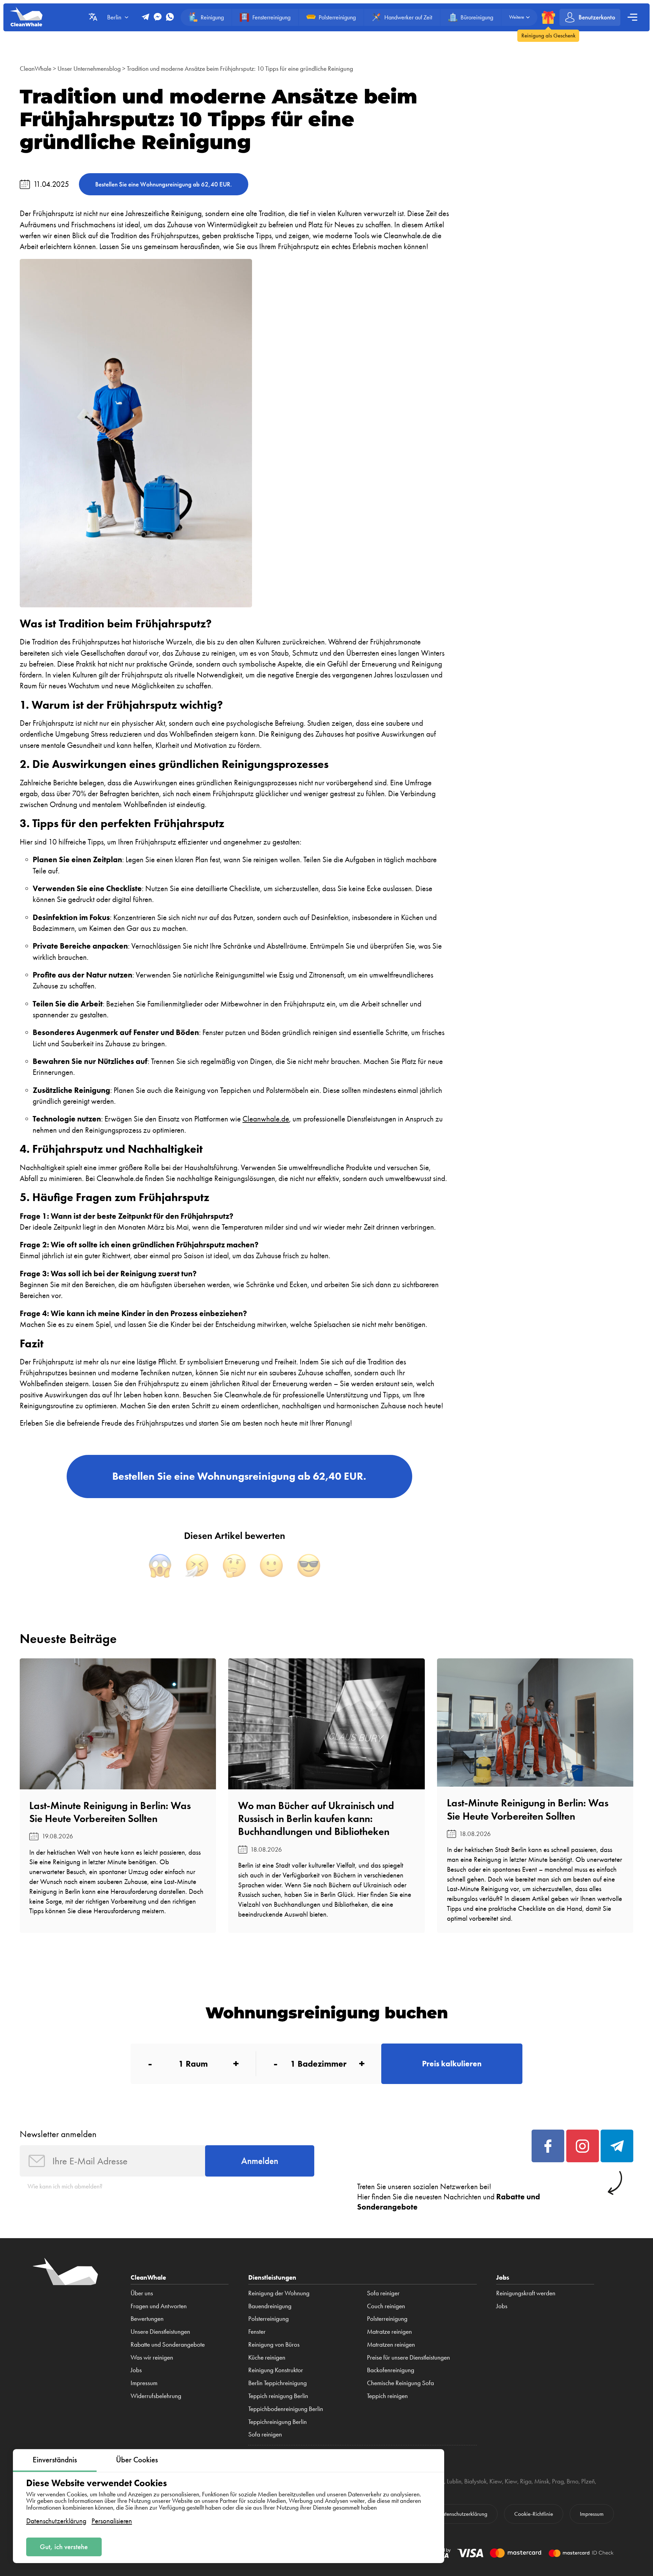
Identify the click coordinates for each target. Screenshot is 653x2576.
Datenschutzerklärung (56, 2521)
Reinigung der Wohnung (279, 2293)
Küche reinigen (267, 2358)
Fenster (257, 2332)
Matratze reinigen (389, 2332)
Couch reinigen (386, 2306)
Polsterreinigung (269, 2319)
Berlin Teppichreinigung (278, 2383)
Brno (573, 2481)
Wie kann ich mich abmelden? (65, 2186)
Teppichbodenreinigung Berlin (286, 2409)
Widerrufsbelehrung (156, 2396)
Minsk (542, 2481)
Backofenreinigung (391, 2370)
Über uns (142, 2293)
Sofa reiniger (383, 2293)
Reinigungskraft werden (526, 2293)
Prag (558, 2481)
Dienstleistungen (272, 2277)
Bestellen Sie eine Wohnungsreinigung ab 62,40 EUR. (164, 184)
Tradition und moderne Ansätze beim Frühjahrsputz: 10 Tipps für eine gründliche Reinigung (240, 69)
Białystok (475, 2481)
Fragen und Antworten (159, 2306)
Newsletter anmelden (58, 2134)
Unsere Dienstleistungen (160, 2332)
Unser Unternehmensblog (89, 69)
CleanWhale (36, 69)
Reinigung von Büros (274, 2345)
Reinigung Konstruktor (276, 2370)
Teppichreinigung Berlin (278, 2422)
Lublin (454, 2481)
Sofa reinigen (265, 2434)
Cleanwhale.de (266, 1119)
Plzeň (588, 2481)
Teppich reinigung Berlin (278, 2396)
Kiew (496, 2481)
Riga (526, 2481)
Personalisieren (112, 2521)
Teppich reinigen (387, 2396)
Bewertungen (147, 2319)
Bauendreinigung (270, 2306)
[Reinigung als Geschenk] (548, 17)
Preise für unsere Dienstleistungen (408, 2358)
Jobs (136, 2370)
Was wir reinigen (152, 2358)
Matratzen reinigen (391, 2345)
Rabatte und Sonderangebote (168, 2345)
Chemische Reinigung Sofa (400, 2383)
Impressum (144, 2383)
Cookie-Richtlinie (534, 2514)
